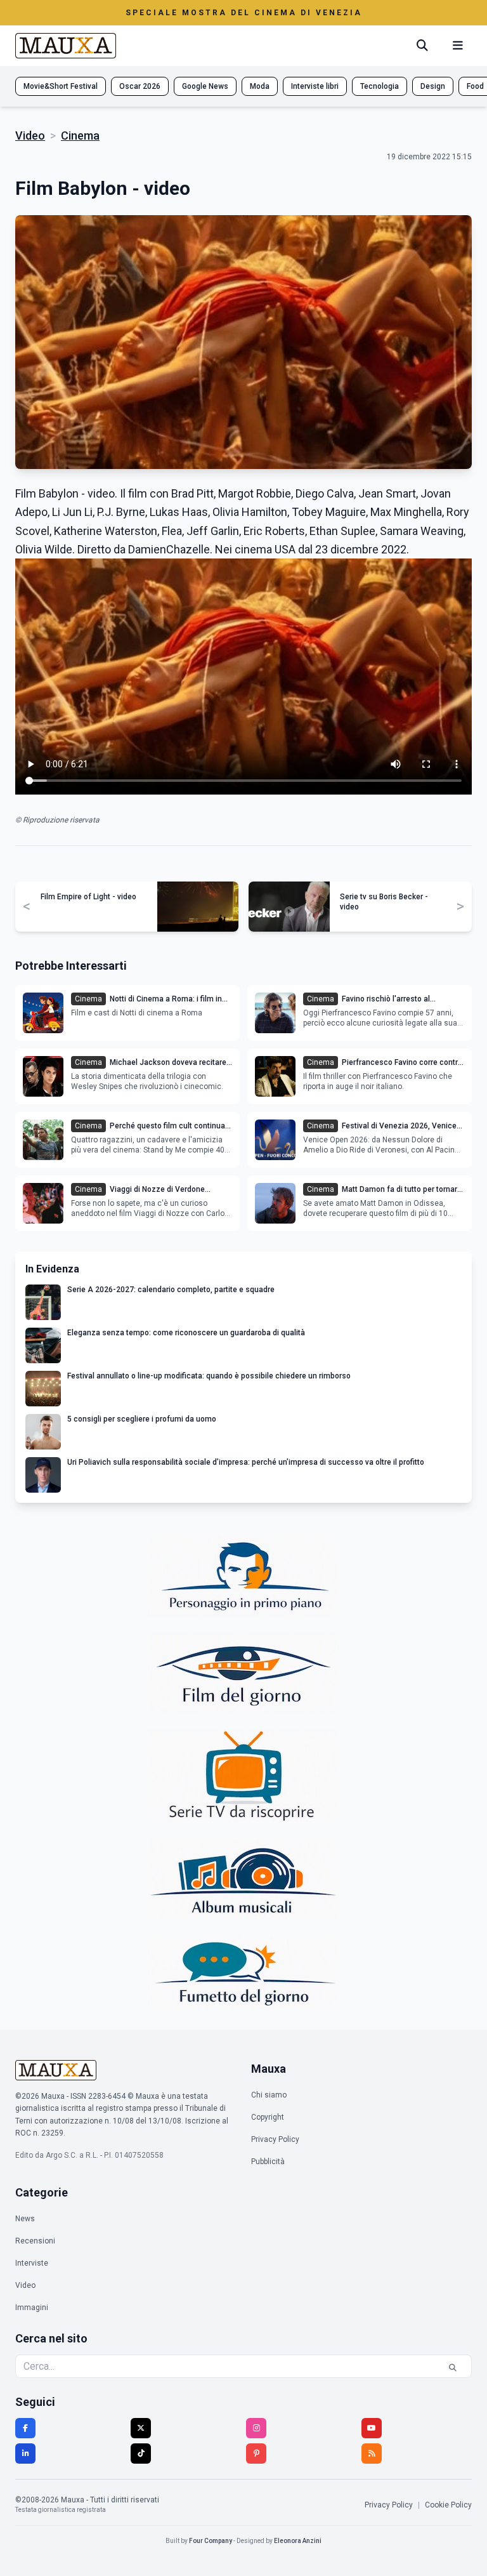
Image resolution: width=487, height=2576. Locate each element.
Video (30, 135)
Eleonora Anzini (298, 2541)
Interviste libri (315, 86)
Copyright (268, 2117)
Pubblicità (268, 2162)
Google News (205, 86)
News (25, 2219)
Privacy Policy (275, 2139)
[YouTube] (372, 2428)
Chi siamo (269, 2095)
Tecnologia (380, 86)
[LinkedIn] (25, 2454)
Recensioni (35, 2241)
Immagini (32, 2308)
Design (433, 86)
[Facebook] (25, 2428)
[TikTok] (141, 2454)
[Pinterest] (256, 2454)
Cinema (80, 135)
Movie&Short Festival (61, 86)
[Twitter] (141, 2428)
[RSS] (372, 2454)
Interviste (32, 2263)
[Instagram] (256, 2428)
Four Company (211, 2541)
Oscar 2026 (140, 86)
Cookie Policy (448, 2505)
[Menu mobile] (458, 46)
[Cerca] (422, 46)
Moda (260, 86)
